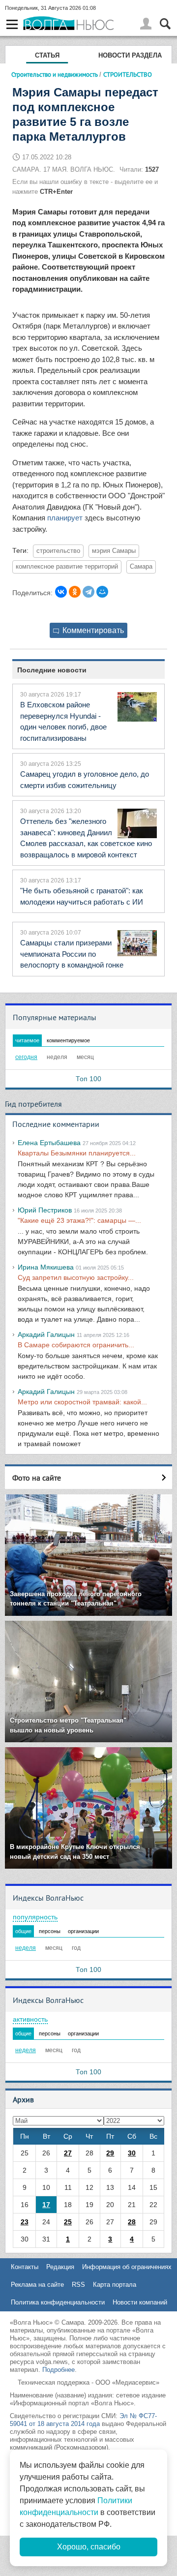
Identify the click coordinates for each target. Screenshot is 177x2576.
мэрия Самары (114, 551)
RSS (78, 2285)
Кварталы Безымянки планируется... (77, 1153)
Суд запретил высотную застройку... (76, 1277)
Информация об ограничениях (127, 2267)
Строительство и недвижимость (55, 74)
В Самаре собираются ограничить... (76, 1345)
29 (110, 2153)
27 (68, 2153)
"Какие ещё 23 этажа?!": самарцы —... (79, 1220)
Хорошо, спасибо (89, 2547)
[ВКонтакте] (61, 592)
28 (132, 2222)
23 (25, 2222)
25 (68, 2222)
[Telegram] (88, 592)
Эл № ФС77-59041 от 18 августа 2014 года (83, 2420)
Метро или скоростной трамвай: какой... (82, 1402)
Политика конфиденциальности (58, 2302)
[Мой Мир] (102, 592)
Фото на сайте (37, 1478)
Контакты (25, 2267)
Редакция (60, 2267)
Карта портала (115, 2285)
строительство (58, 551)
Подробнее (59, 2370)
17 (46, 2205)
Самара (141, 567)
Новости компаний (140, 2302)
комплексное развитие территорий (67, 567)
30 (132, 2153)
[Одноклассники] (75, 592)
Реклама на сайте (37, 2285)
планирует (65, 518)
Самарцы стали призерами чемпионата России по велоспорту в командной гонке (72, 954)
